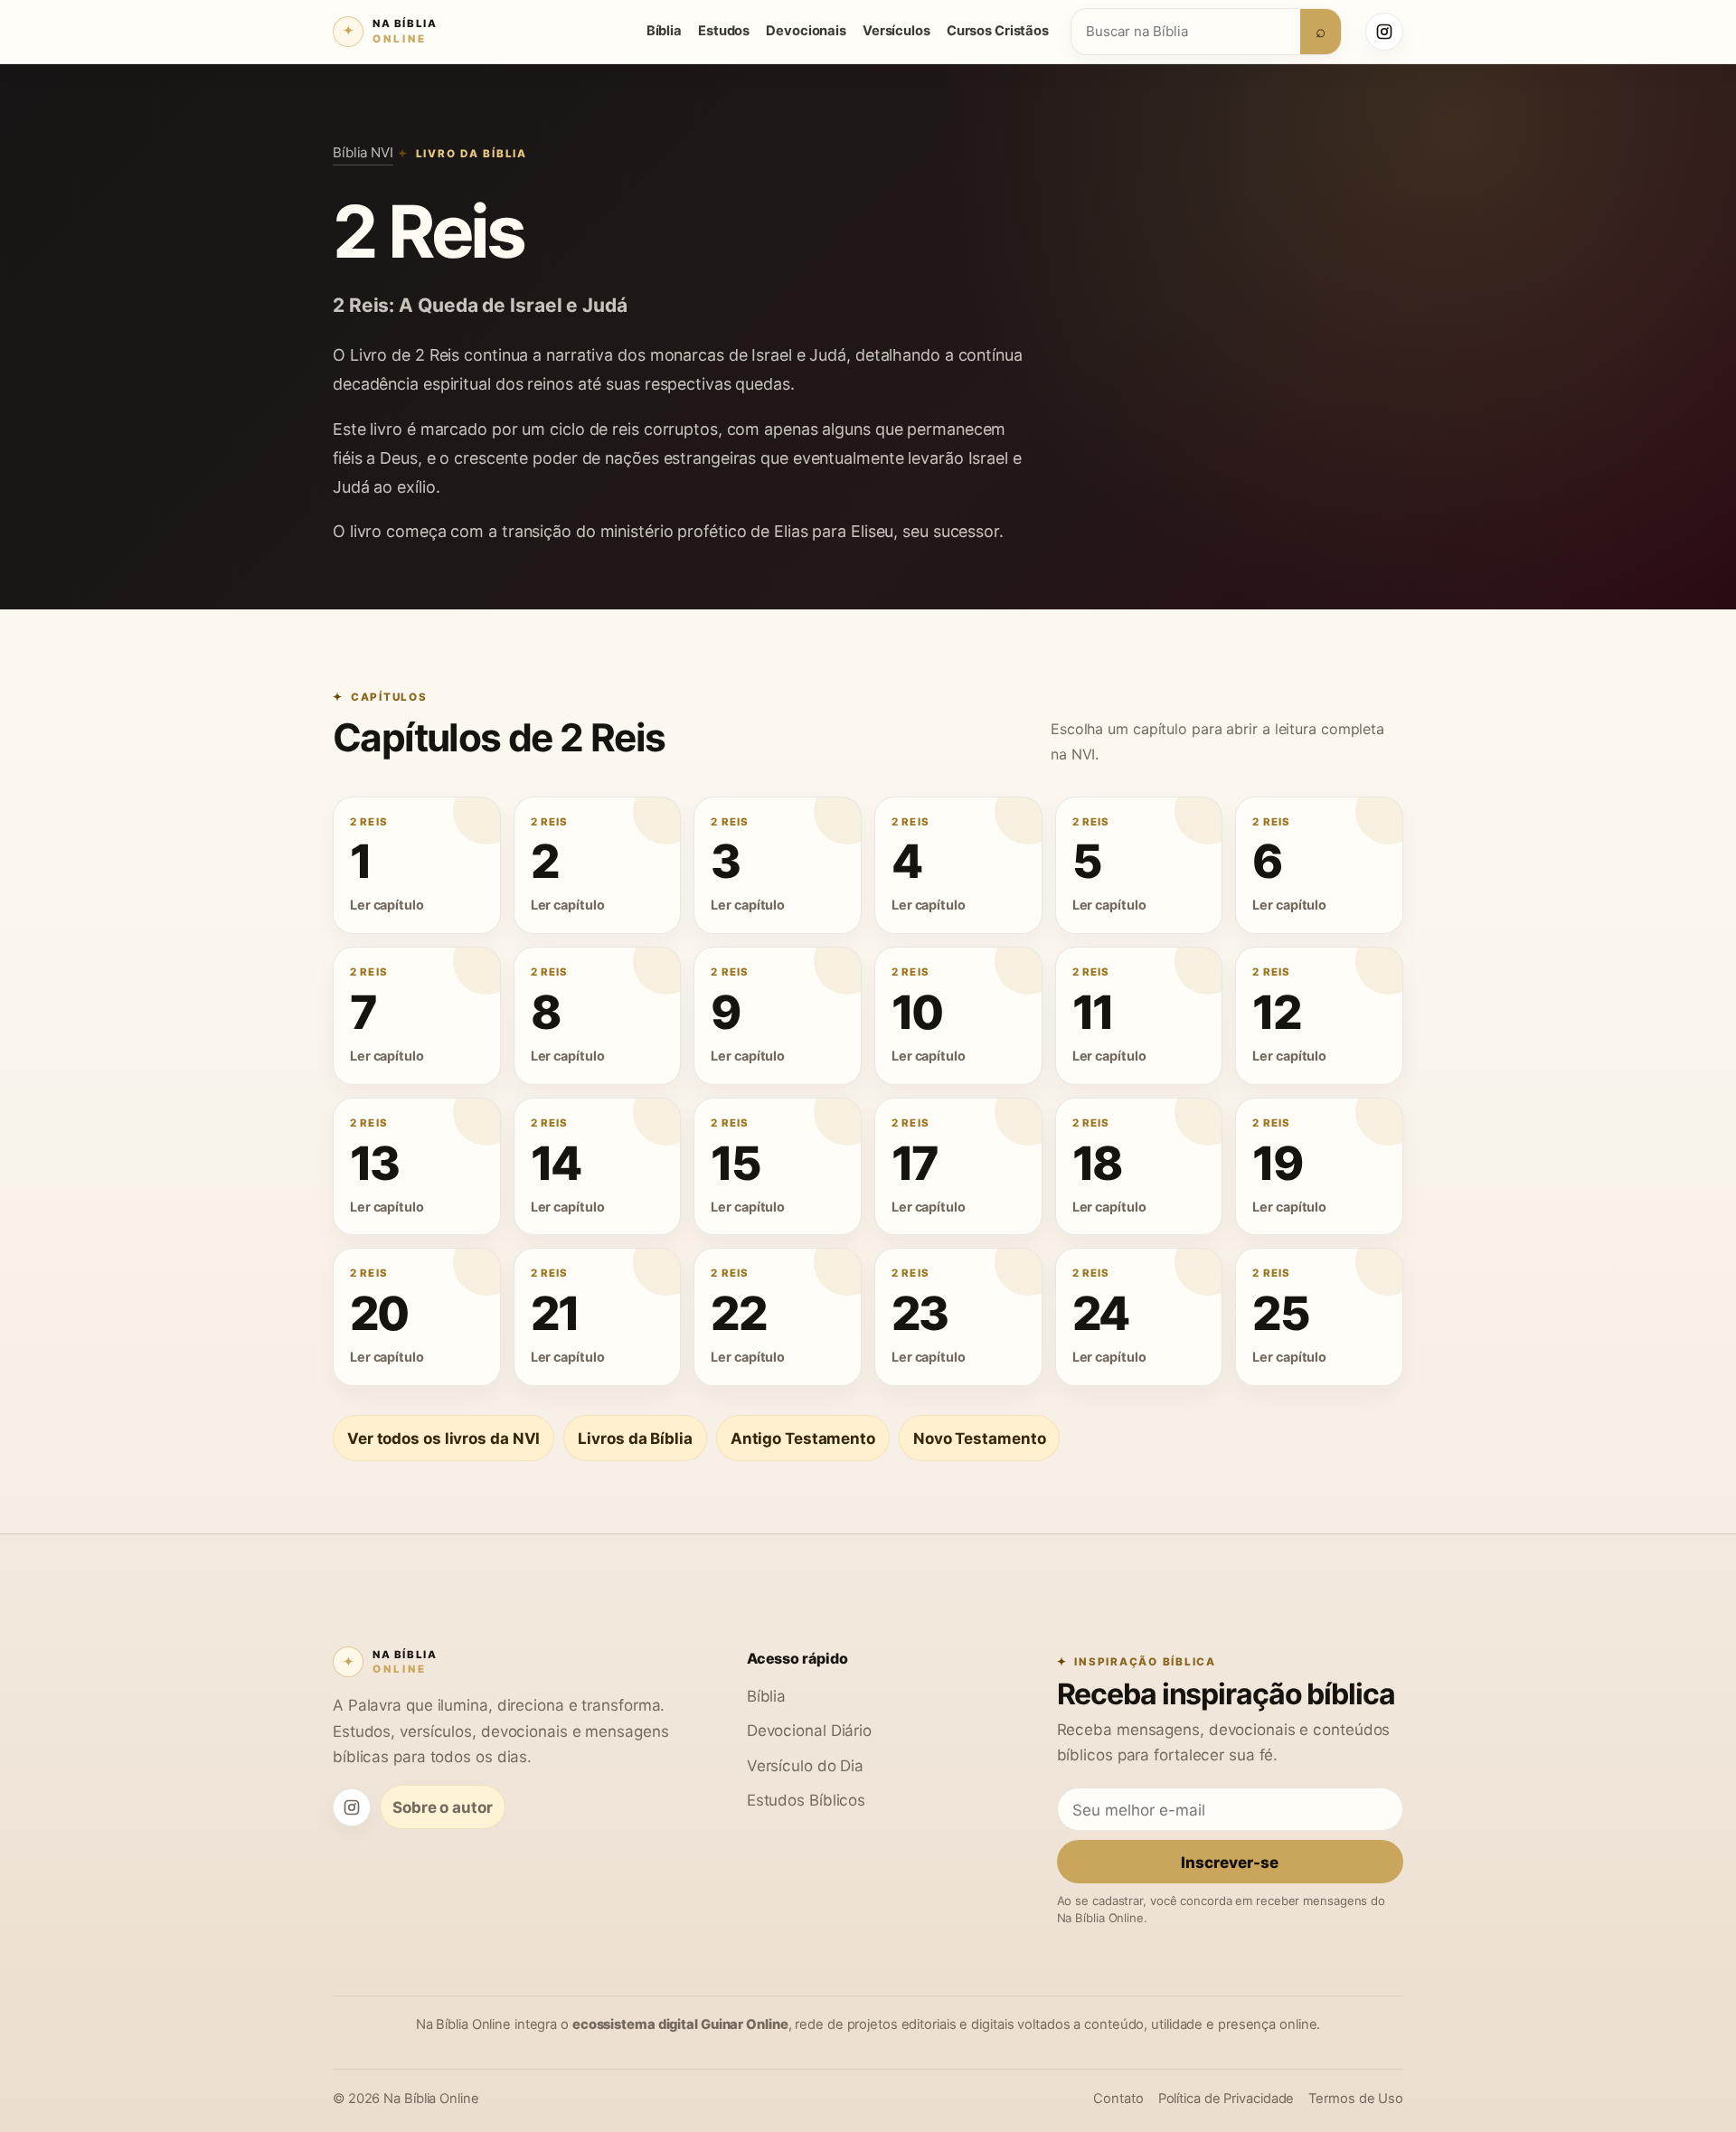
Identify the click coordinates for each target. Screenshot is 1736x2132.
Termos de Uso (1356, 2099)
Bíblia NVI (363, 152)
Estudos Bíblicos (806, 1800)
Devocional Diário (809, 1730)
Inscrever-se (1230, 1862)
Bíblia (664, 31)
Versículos (896, 31)
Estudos (724, 31)
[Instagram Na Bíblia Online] (1384, 32)
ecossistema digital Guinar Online (680, 2024)
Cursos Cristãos (998, 31)
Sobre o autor (443, 1807)
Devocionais (806, 31)
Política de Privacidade (1227, 2099)
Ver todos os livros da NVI (443, 1438)
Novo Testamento (979, 1438)
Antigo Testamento (803, 1438)
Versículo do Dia (805, 1765)
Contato (1118, 2099)
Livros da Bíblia (635, 1438)
